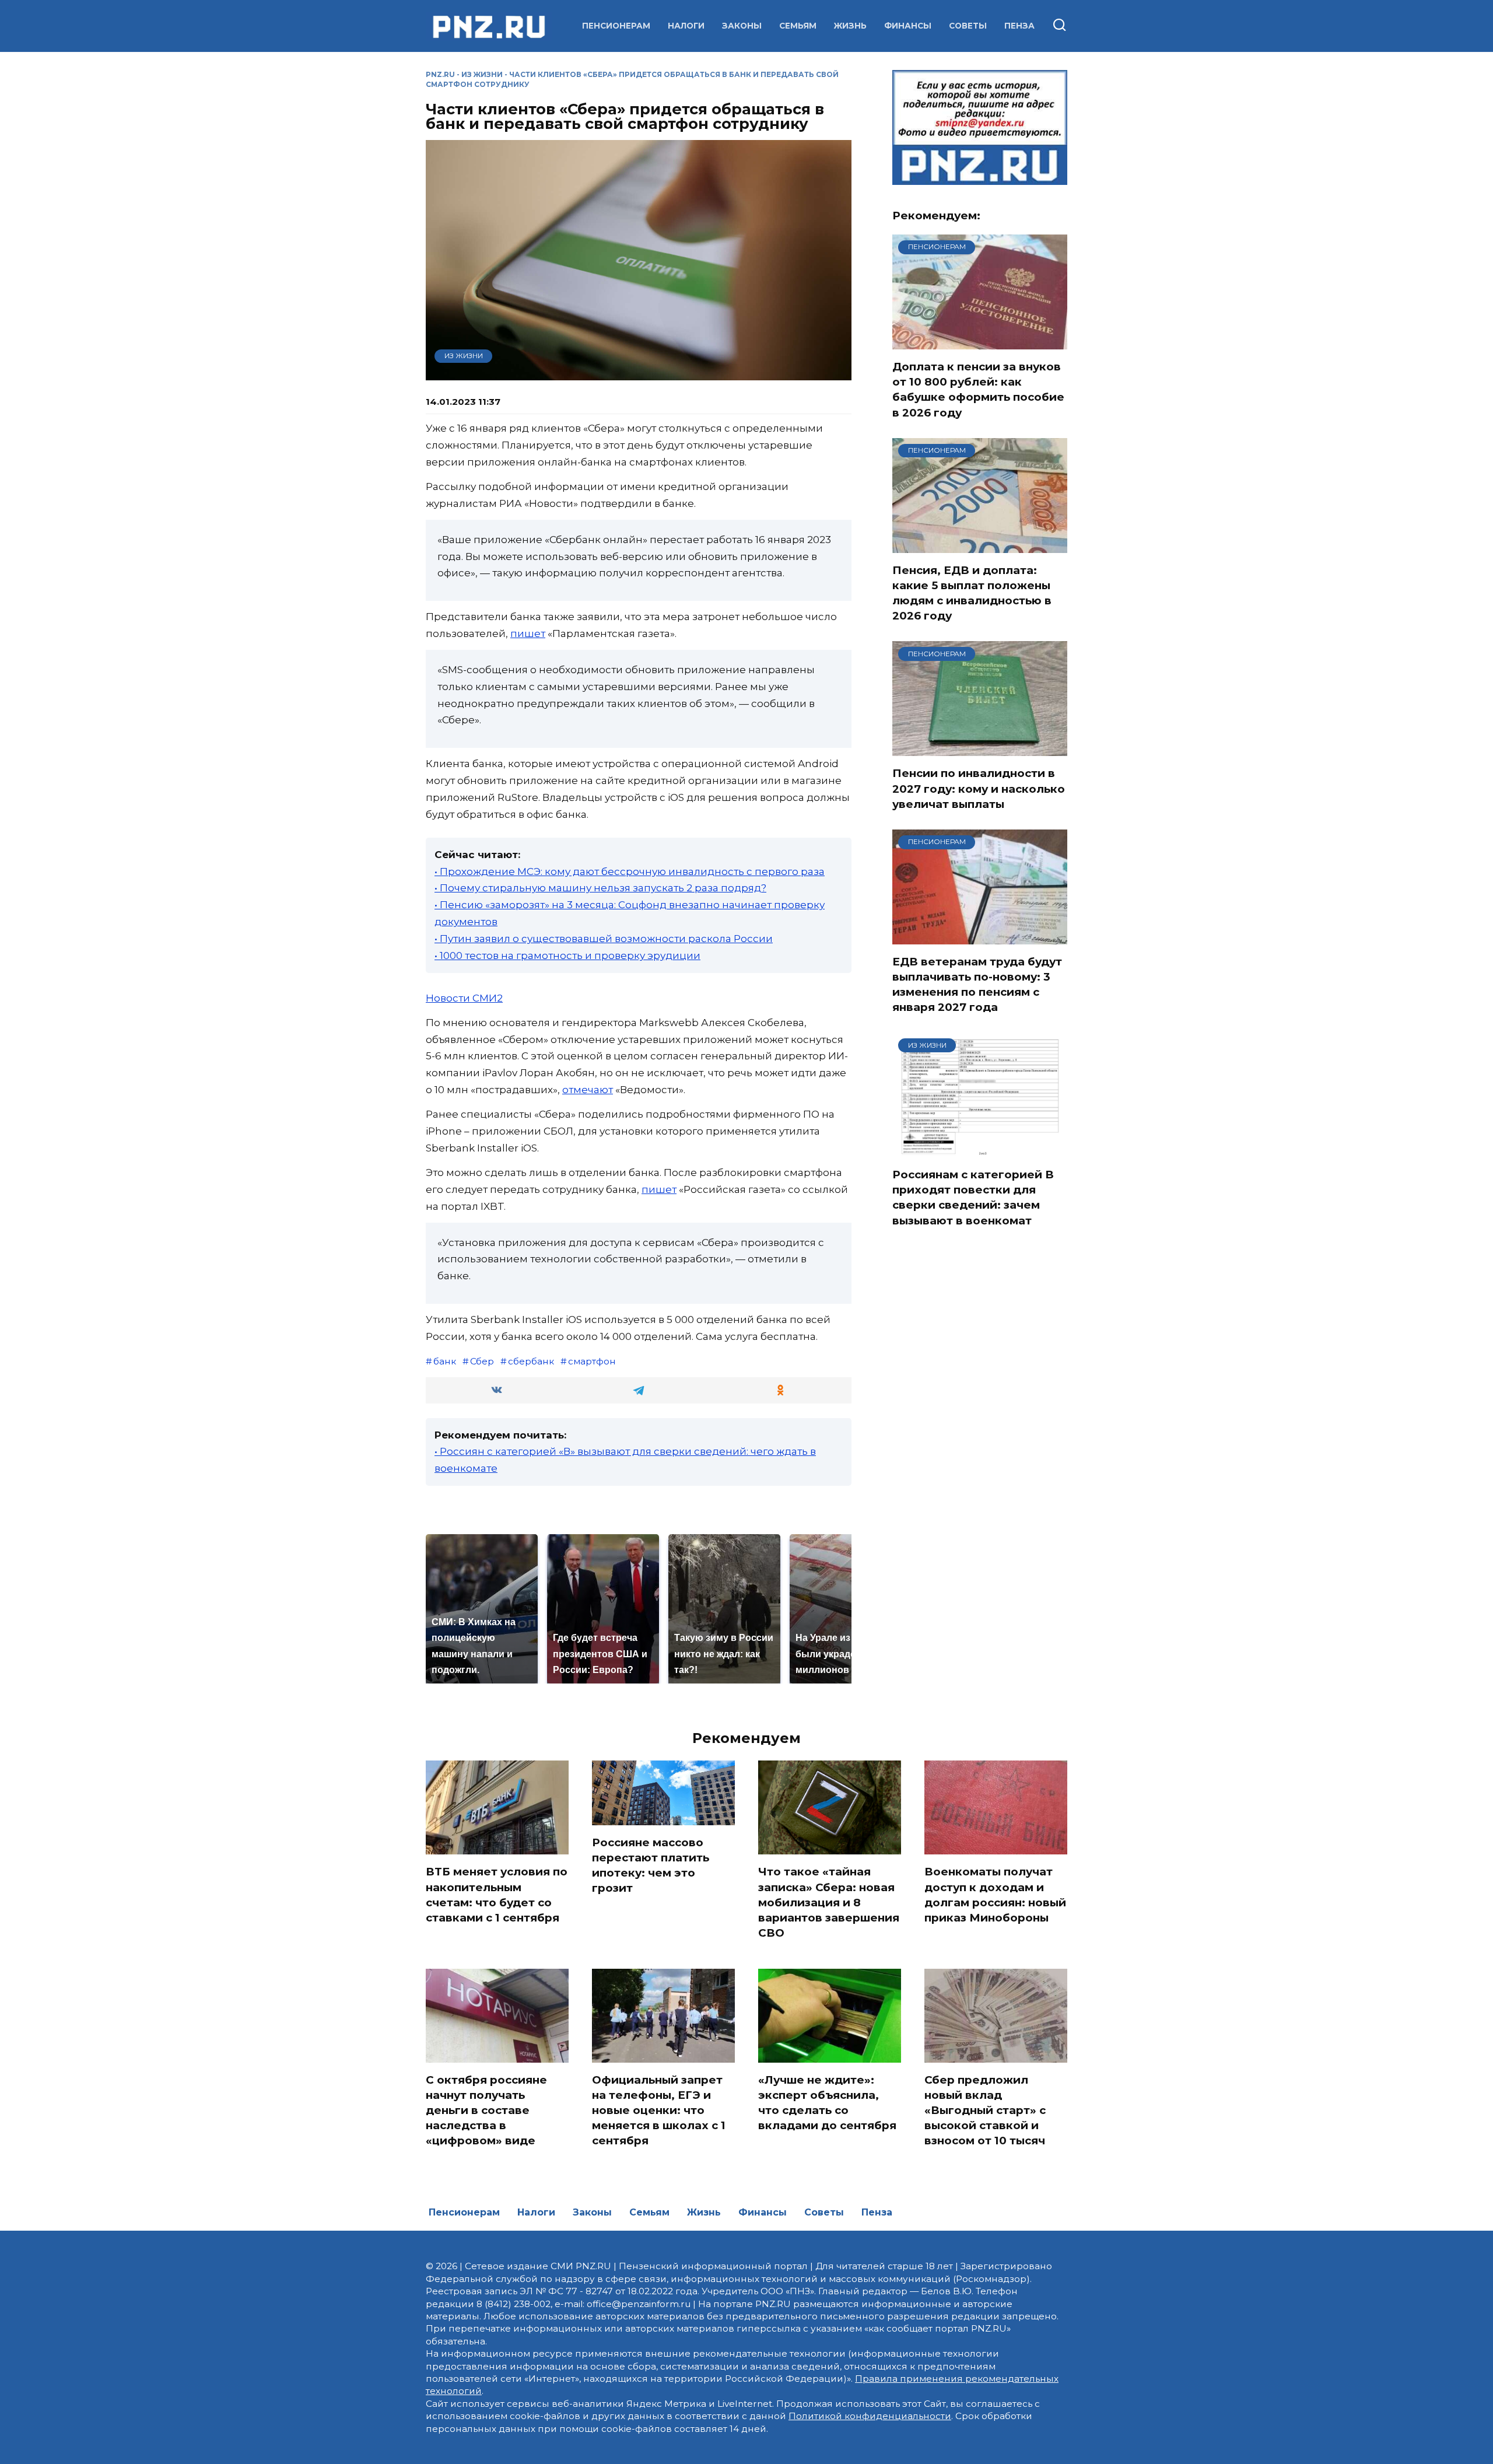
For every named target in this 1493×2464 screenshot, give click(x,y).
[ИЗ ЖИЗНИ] (980, 1150)
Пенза (1019, 26)
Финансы (908, 26)
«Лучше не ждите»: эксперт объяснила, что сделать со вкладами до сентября (827, 2103)
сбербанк (531, 1361)
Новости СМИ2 (464, 998)
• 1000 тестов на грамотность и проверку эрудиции (567, 956)
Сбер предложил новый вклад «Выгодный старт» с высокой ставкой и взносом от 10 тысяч (985, 2110)
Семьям (798, 26)
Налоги (686, 26)
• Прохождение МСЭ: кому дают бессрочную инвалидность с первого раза (630, 871)
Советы (968, 26)
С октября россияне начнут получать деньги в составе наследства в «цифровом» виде (486, 2110)
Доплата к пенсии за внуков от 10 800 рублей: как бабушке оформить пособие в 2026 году (978, 390)
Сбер (482, 1361)
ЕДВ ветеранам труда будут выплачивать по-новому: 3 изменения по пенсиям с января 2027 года (977, 985)
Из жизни (482, 74)
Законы (742, 26)
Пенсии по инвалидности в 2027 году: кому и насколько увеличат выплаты (979, 788)
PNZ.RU (440, 74)
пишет (528, 633)
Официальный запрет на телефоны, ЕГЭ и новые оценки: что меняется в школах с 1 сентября (659, 2110)
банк (445, 1361)
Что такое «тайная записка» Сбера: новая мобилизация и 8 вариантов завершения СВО (829, 1902)
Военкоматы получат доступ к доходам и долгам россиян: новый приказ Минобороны (995, 1895)
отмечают (588, 1090)
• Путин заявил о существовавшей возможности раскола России (604, 939)
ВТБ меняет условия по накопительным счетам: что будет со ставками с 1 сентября (497, 1895)
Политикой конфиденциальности (870, 2416)
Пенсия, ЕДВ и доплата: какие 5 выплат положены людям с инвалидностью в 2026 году (972, 593)
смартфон (592, 1361)
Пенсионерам (616, 26)
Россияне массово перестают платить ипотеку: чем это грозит (651, 1866)
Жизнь (850, 26)
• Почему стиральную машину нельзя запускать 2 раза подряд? (600, 888)
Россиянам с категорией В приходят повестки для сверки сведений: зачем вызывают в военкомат (973, 1198)
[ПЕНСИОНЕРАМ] (980, 342)
